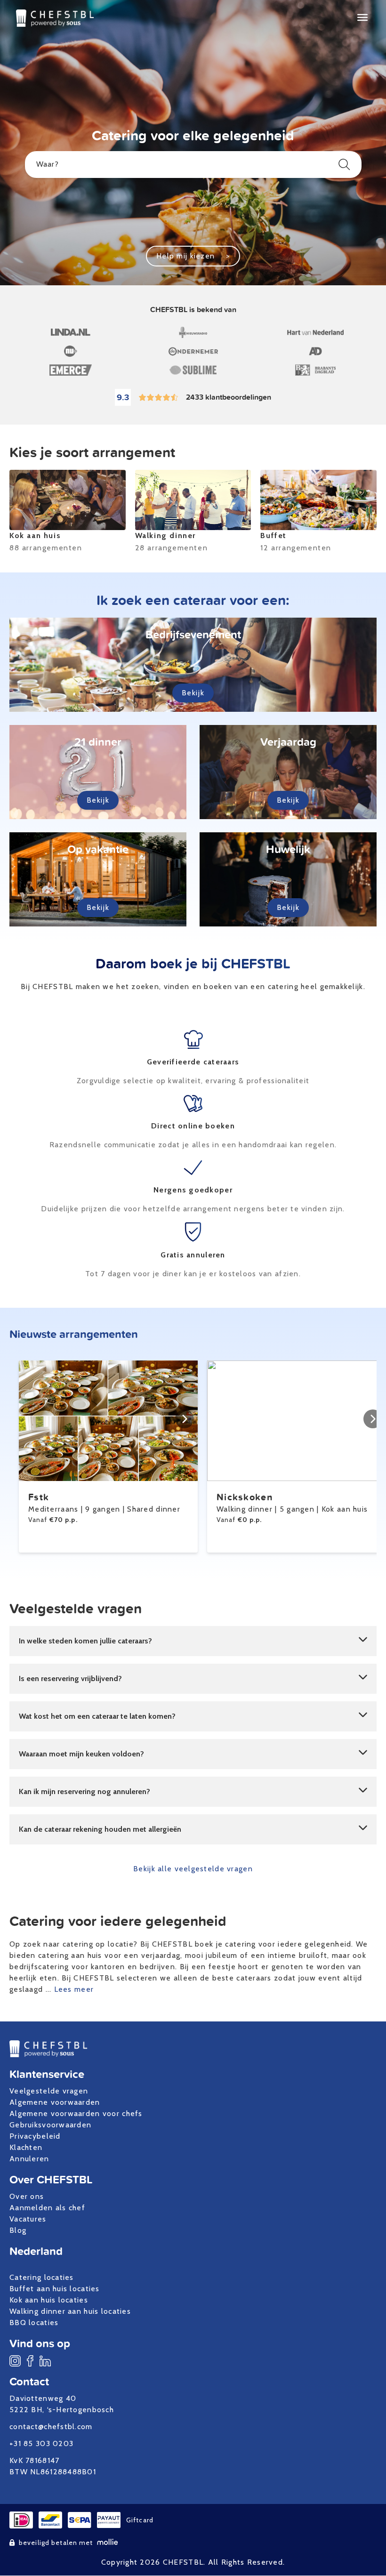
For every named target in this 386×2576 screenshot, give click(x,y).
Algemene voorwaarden (55, 2102)
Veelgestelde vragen (49, 2091)
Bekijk (193, 693)
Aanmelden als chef (47, 2208)
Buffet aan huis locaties (55, 2289)
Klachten (26, 2147)
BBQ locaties (34, 2322)
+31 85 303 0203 (41, 2443)
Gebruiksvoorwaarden (50, 2125)
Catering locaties (42, 2277)
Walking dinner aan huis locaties (70, 2311)
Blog (18, 2230)
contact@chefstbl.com (51, 2427)
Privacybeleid (35, 2136)
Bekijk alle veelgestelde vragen (193, 1869)
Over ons (27, 2196)
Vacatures (28, 2219)
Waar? (48, 164)
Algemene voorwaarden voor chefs (76, 2113)
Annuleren (29, 2159)
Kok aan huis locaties (49, 2300)
